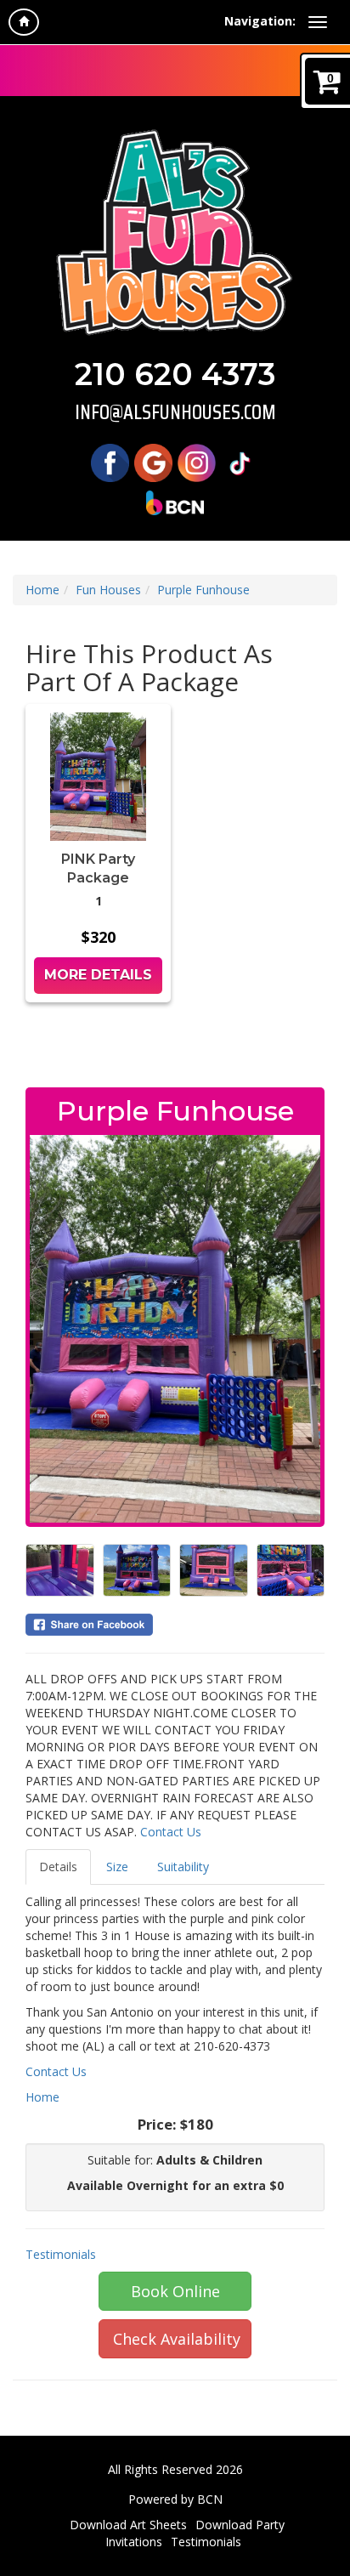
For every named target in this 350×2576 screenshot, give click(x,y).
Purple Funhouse (203, 590)
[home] (24, 22)
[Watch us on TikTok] (240, 461)
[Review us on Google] (153, 461)
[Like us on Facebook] (110, 461)
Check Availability (177, 2339)
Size (117, 1867)
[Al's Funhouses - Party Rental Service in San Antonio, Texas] (175, 232)
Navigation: (260, 21)
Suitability (183, 1867)
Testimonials (61, 2254)
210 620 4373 (175, 374)
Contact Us (171, 1832)
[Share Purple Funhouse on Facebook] (175, 1625)
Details (58, 1867)
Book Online (175, 2291)
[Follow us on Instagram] (197, 461)
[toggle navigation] (318, 22)
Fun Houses (108, 590)
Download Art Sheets (128, 2525)
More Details (98, 975)
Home (42, 590)
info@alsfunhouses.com (175, 412)
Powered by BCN (175, 2499)
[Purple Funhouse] (175, 1329)
